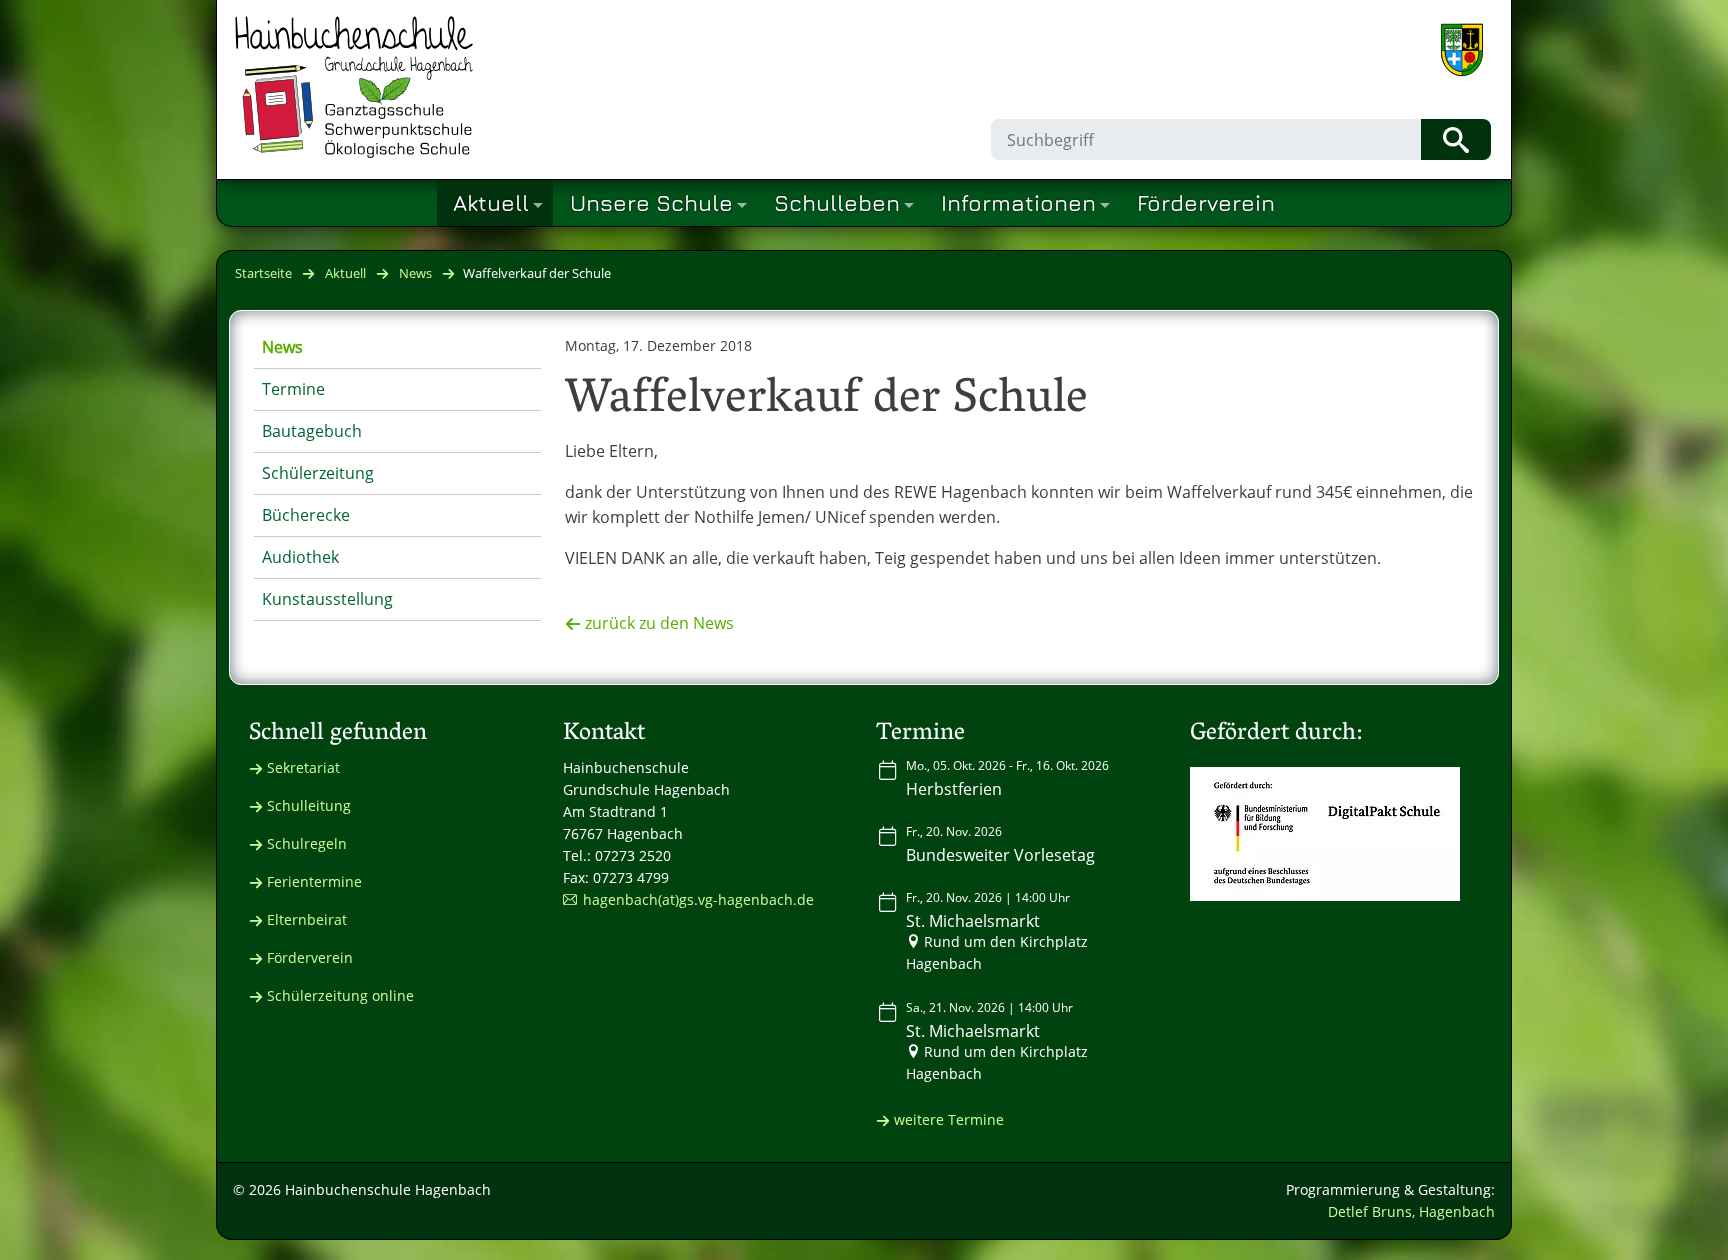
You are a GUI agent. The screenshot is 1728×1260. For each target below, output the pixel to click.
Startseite (263, 273)
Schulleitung (309, 805)
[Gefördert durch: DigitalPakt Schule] (1325, 834)
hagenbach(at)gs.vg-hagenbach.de (698, 899)
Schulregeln (307, 843)
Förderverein (310, 957)
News (415, 273)
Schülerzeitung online (340, 995)
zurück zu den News (659, 623)
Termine (293, 389)
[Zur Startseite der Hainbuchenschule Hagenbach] (354, 87)
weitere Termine (949, 1119)
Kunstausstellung (327, 599)
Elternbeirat (307, 919)
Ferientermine (314, 881)
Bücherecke (306, 515)
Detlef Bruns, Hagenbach (1411, 1211)
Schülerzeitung (318, 473)
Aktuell (345, 273)
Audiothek (300, 557)
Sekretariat (303, 767)
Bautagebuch (312, 431)
